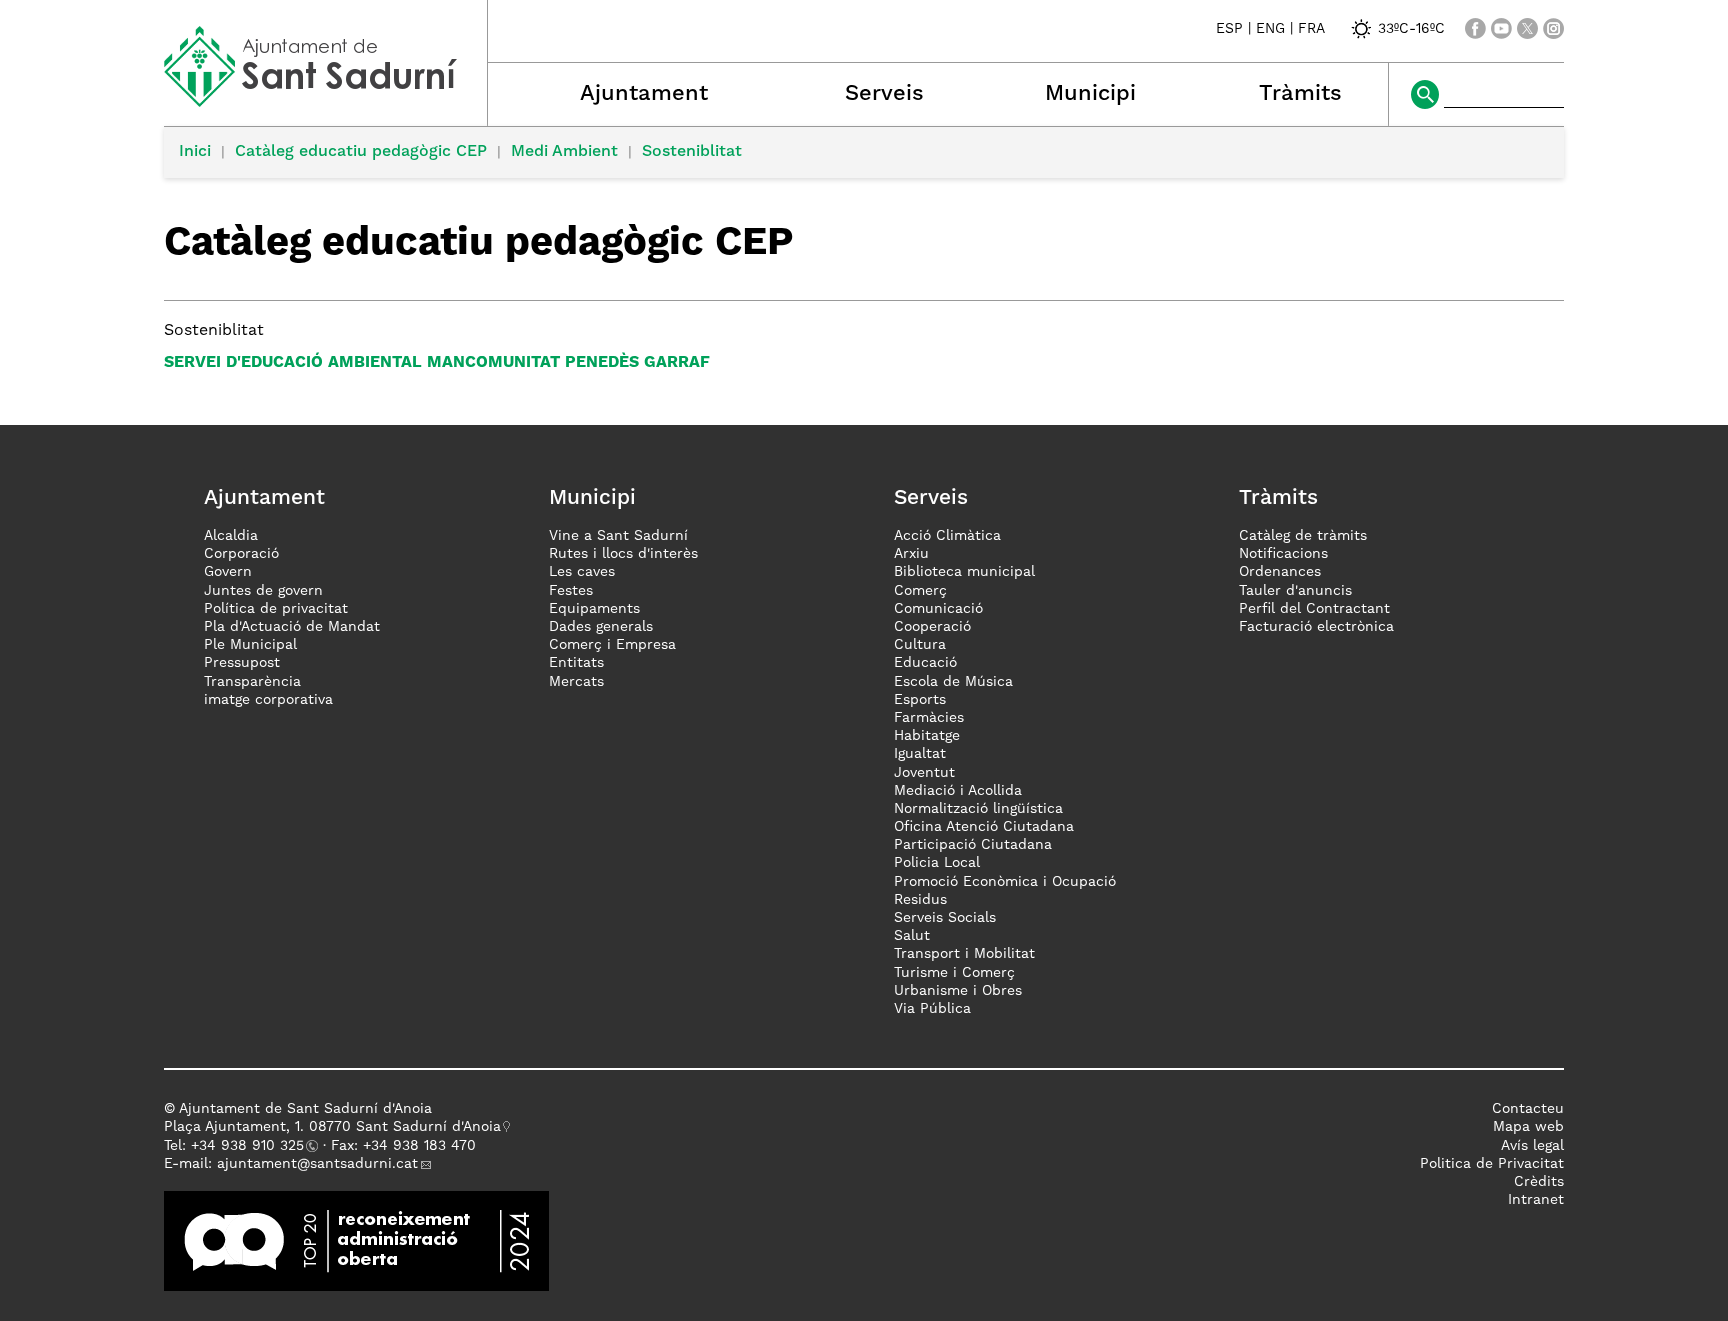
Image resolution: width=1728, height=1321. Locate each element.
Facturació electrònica (1316, 627)
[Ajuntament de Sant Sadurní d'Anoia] (325, 100)
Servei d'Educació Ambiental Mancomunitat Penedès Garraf (437, 363)
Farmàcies (929, 718)
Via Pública (932, 1009)
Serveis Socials (945, 918)
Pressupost (242, 663)
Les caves (582, 572)
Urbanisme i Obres (958, 991)
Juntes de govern (263, 591)
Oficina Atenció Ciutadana (984, 827)
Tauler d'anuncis (1295, 591)
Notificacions (1283, 554)
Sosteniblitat (692, 152)
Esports (920, 700)
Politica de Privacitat (1492, 1164)
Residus (920, 900)
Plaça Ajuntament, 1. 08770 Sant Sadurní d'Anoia (332, 1127)
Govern (228, 572)
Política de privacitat (276, 609)
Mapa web (1528, 1127)
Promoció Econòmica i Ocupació (1005, 882)
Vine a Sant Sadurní (618, 536)
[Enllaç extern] (356, 1241)
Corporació (241, 554)
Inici (195, 152)
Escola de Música (953, 682)
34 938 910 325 (251, 1146)
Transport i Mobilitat (964, 954)
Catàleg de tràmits (1303, 536)
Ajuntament (644, 94)
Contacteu (1528, 1109)
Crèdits (1539, 1182)
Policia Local (937, 863)
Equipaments (594, 609)
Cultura (920, 645)
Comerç (920, 591)
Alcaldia (231, 536)
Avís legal (1532, 1146)
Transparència (252, 682)
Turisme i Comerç (954, 973)
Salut (912, 936)
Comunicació (938, 609)
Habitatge (927, 736)
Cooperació (932, 627)
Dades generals (601, 627)
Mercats (576, 682)
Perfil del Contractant (1314, 609)
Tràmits (1300, 94)
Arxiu (911, 554)
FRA (1311, 29)
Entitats (576, 663)
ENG (1270, 29)
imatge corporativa (268, 700)
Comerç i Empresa (612, 645)
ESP (1229, 29)
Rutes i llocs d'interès (623, 554)
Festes (571, 591)
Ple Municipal (250, 645)
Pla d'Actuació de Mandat (292, 627)
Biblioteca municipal (964, 572)
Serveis (884, 94)
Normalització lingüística (978, 809)
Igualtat (920, 754)
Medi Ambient (564, 152)
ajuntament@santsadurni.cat (317, 1164)
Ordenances (1280, 572)
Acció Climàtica (947, 536)
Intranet (1536, 1200)
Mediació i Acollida (958, 791)
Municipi (1090, 94)
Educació (925, 663)
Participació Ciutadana (973, 845)
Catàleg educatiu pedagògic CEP (361, 152)
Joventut (924, 773)
